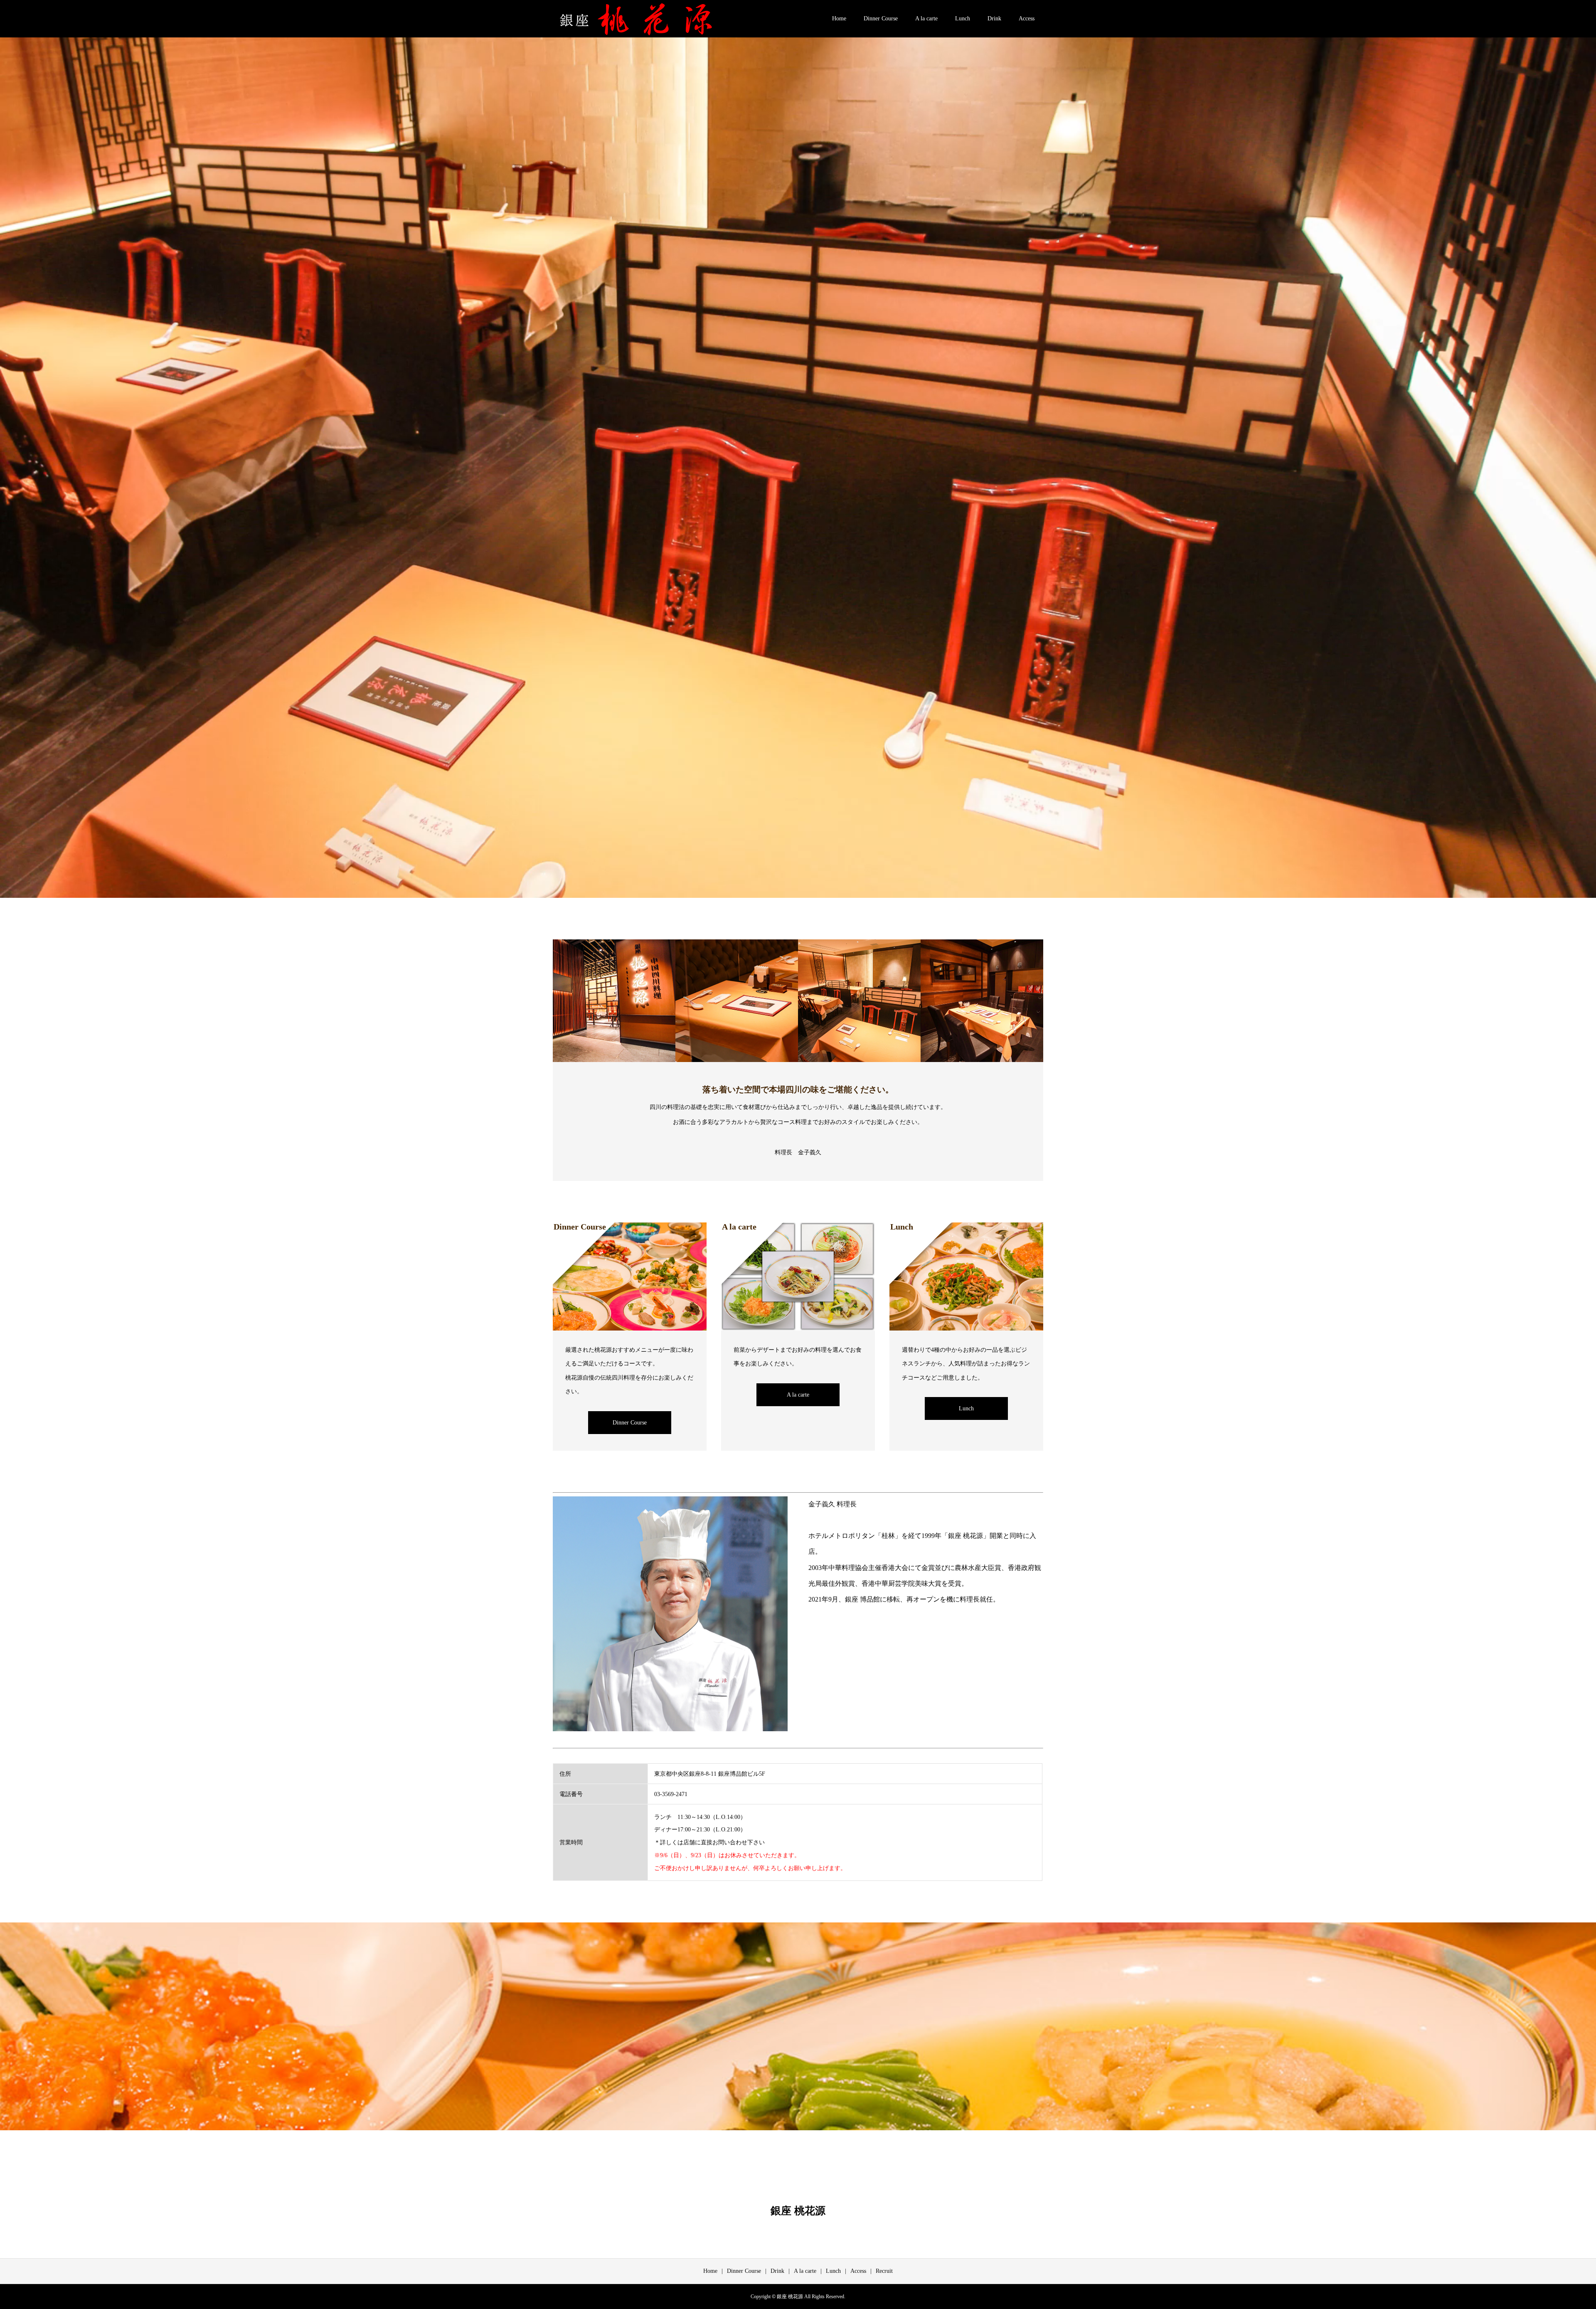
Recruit (884, 2271)
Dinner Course (881, 18)
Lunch (963, 18)
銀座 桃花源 (798, 2210)
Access (1027, 18)
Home (839, 18)
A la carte (926, 18)
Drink (994, 18)
